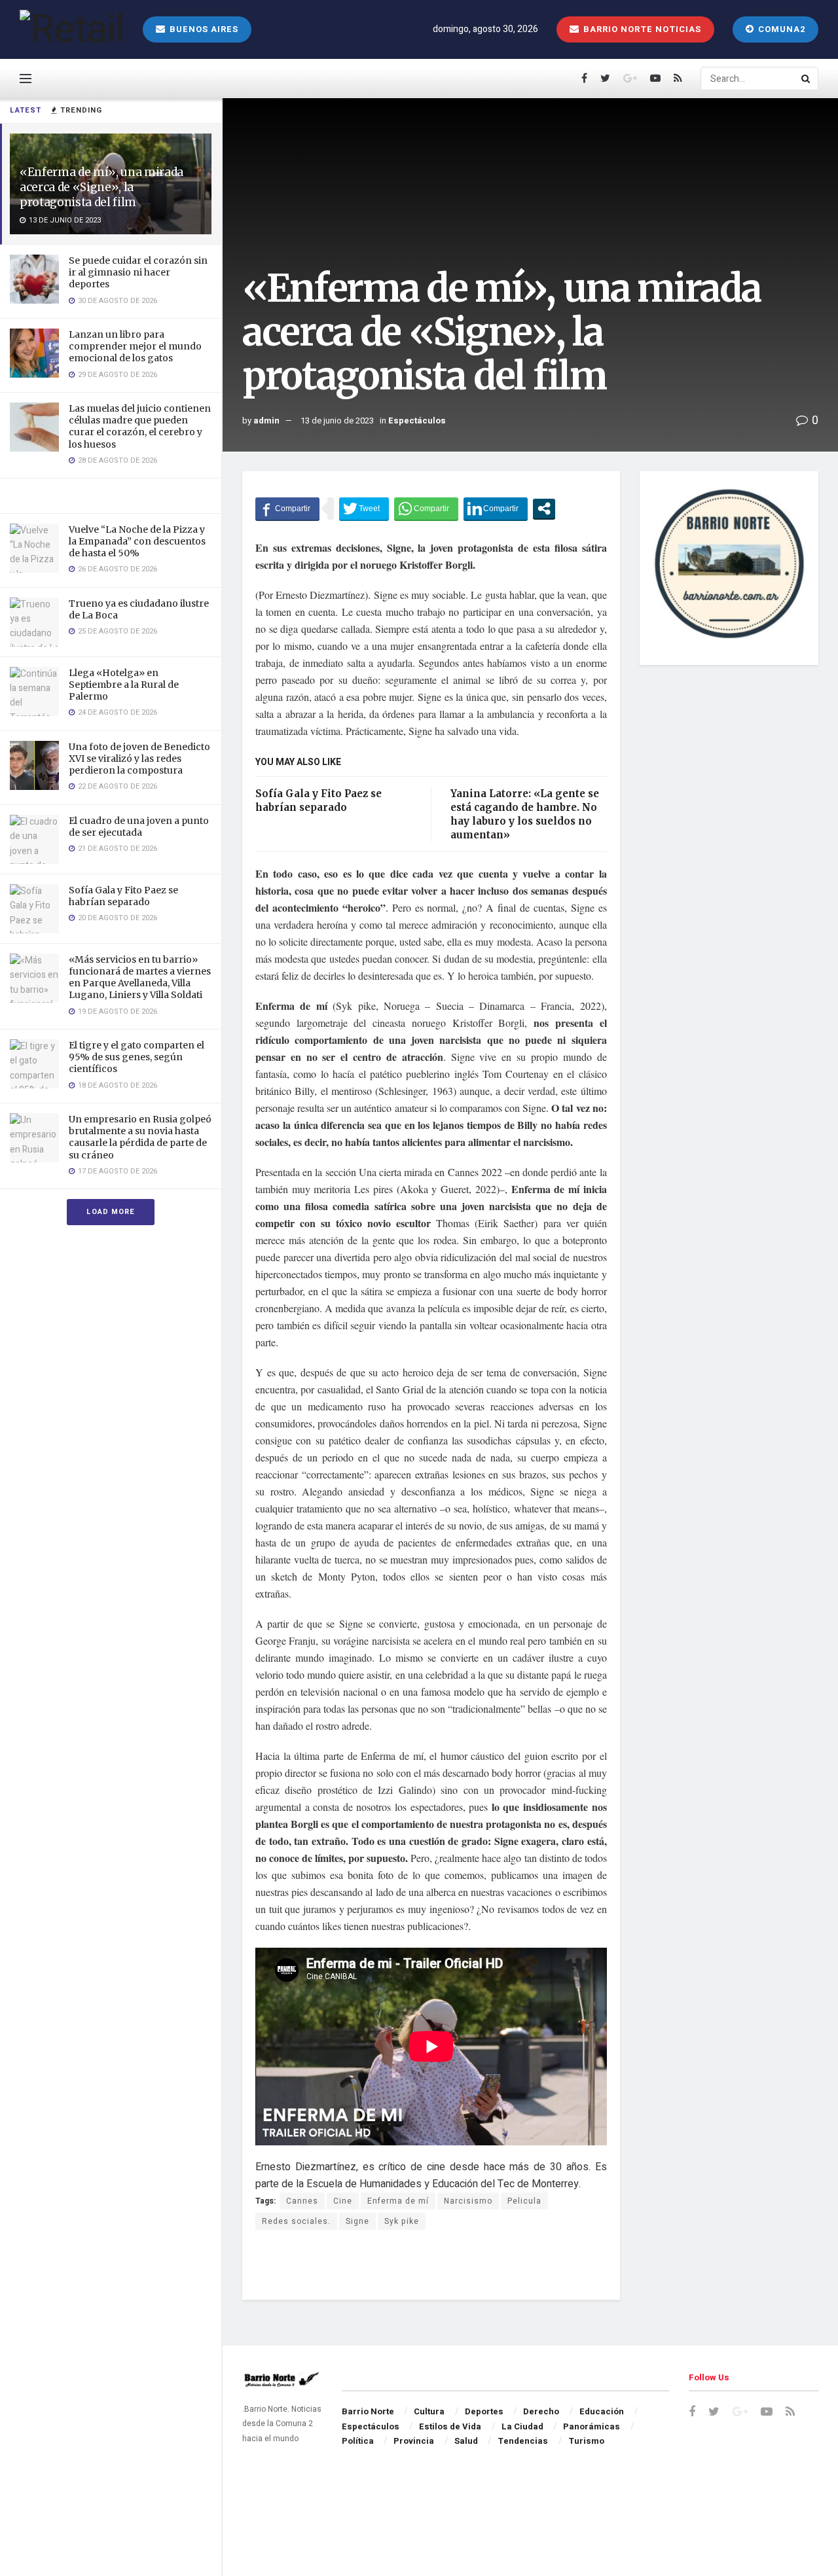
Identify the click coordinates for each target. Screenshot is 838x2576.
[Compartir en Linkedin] (496, 509)
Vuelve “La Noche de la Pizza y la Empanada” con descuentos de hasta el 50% (137, 541)
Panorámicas (592, 2426)
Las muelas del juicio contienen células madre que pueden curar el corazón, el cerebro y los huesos (140, 426)
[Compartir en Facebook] (287, 509)
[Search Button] (807, 79)
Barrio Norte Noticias (641, 29)
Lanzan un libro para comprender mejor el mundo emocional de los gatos (135, 346)
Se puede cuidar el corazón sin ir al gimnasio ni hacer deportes (138, 272)
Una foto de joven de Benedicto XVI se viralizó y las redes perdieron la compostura (139, 759)
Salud (466, 2441)
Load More (111, 1212)
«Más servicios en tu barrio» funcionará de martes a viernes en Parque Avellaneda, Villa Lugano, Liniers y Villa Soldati (140, 977)
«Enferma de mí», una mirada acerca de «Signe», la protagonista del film (101, 187)
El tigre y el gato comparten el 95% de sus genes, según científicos (137, 1057)
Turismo (586, 2441)
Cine (343, 2201)
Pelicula (524, 2201)
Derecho (541, 2411)
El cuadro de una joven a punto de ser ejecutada (139, 827)
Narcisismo (468, 2201)
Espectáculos (417, 420)
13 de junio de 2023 (337, 420)
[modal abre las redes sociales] (544, 509)
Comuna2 (780, 29)
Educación (602, 2411)
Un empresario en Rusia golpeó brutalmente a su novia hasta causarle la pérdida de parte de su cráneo (140, 1137)
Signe (357, 2221)
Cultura (429, 2411)
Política (358, 2441)
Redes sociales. (296, 2221)
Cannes (302, 2201)
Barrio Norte (368, 2411)
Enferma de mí (398, 2201)
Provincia (414, 2441)
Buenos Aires (203, 29)
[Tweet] (364, 509)
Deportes (484, 2411)
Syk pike (402, 2221)
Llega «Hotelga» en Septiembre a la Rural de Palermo (124, 685)
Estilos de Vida (450, 2426)
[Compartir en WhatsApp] (426, 509)
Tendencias (523, 2441)
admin (266, 420)
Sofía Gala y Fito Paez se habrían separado (123, 896)
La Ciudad (522, 2426)
